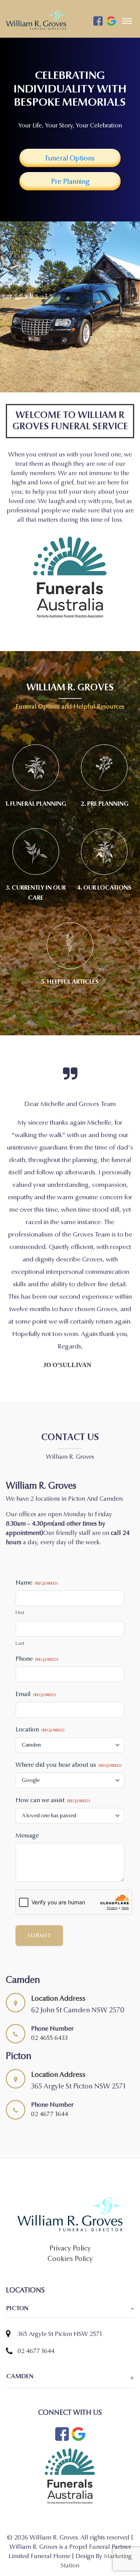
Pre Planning (70, 182)
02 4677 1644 (50, 2060)
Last (20, 1590)
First (20, 1559)
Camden (20, 2323)
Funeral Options (70, 158)
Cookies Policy (70, 2205)
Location (40, 1676)
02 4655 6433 (49, 1984)
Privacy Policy (70, 2195)
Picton (17, 2255)
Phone (37, 1605)
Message (27, 1782)
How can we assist (53, 1746)
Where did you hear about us (68, 1711)
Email (36, 1640)
